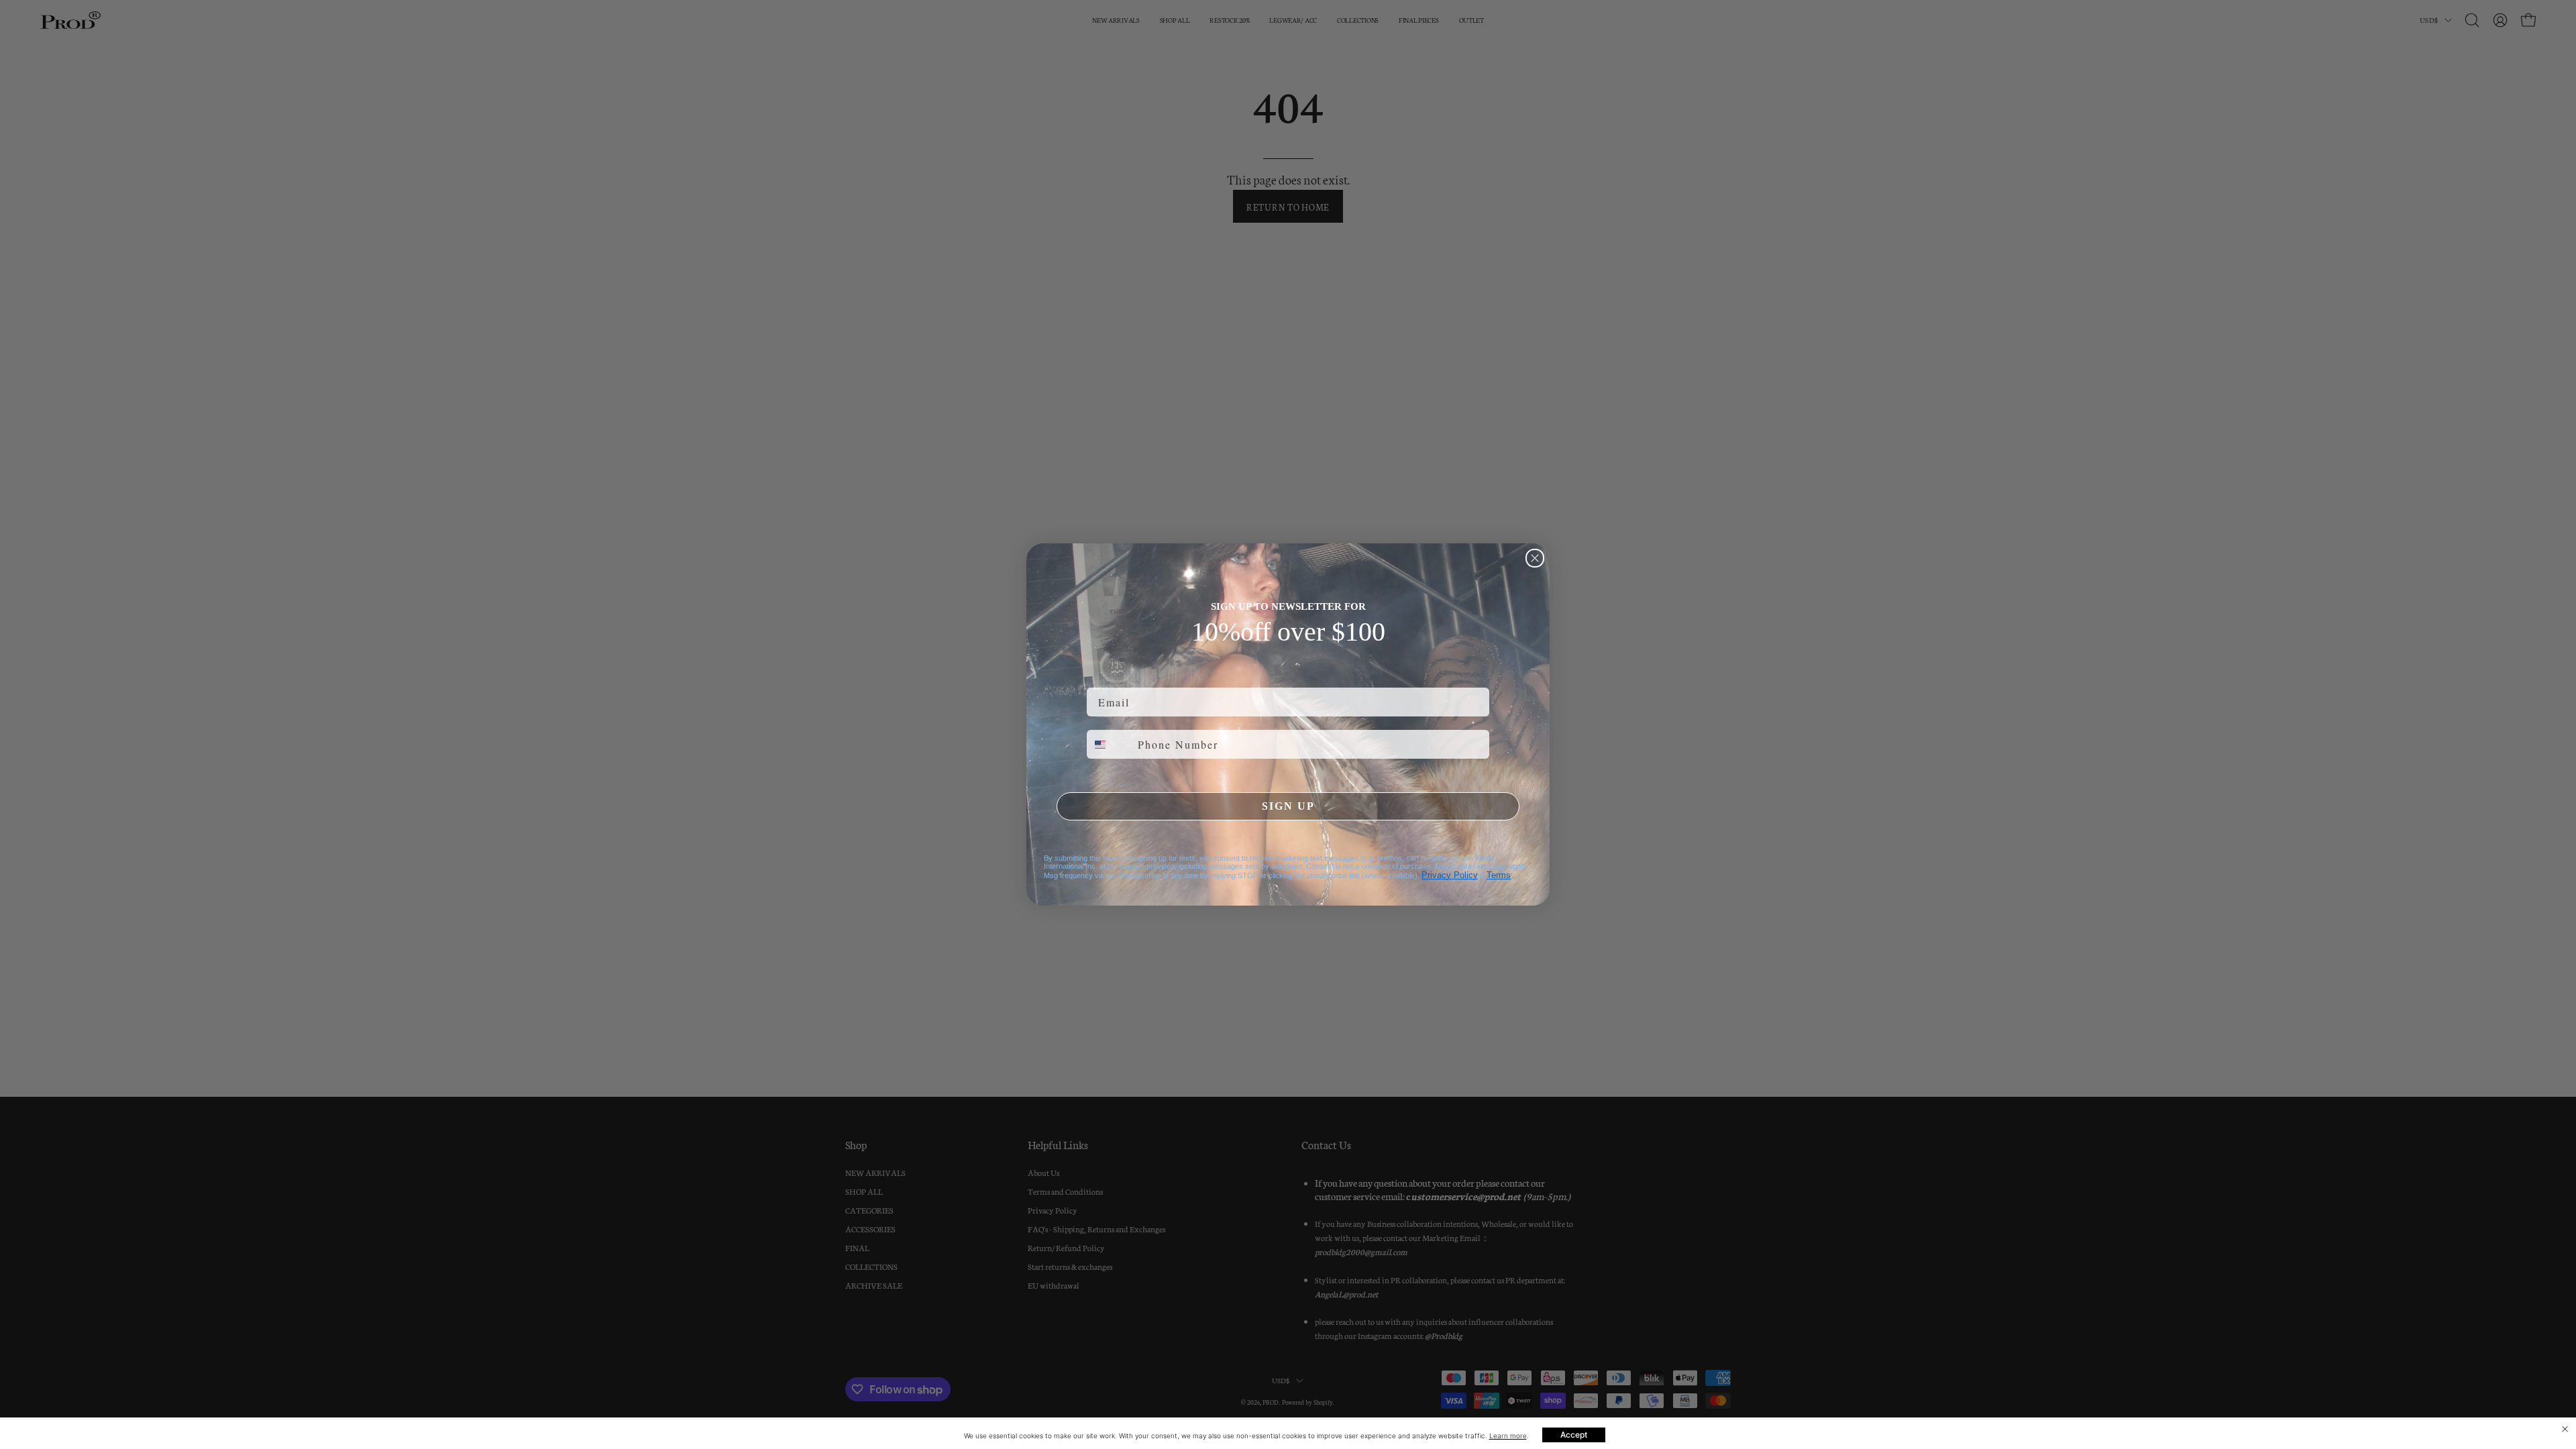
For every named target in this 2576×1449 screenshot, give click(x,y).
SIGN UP (1288, 806)
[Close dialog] (1535, 558)
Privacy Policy (1450, 875)
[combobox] (1109, 744)
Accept (1574, 1435)
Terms (1499, 875)
